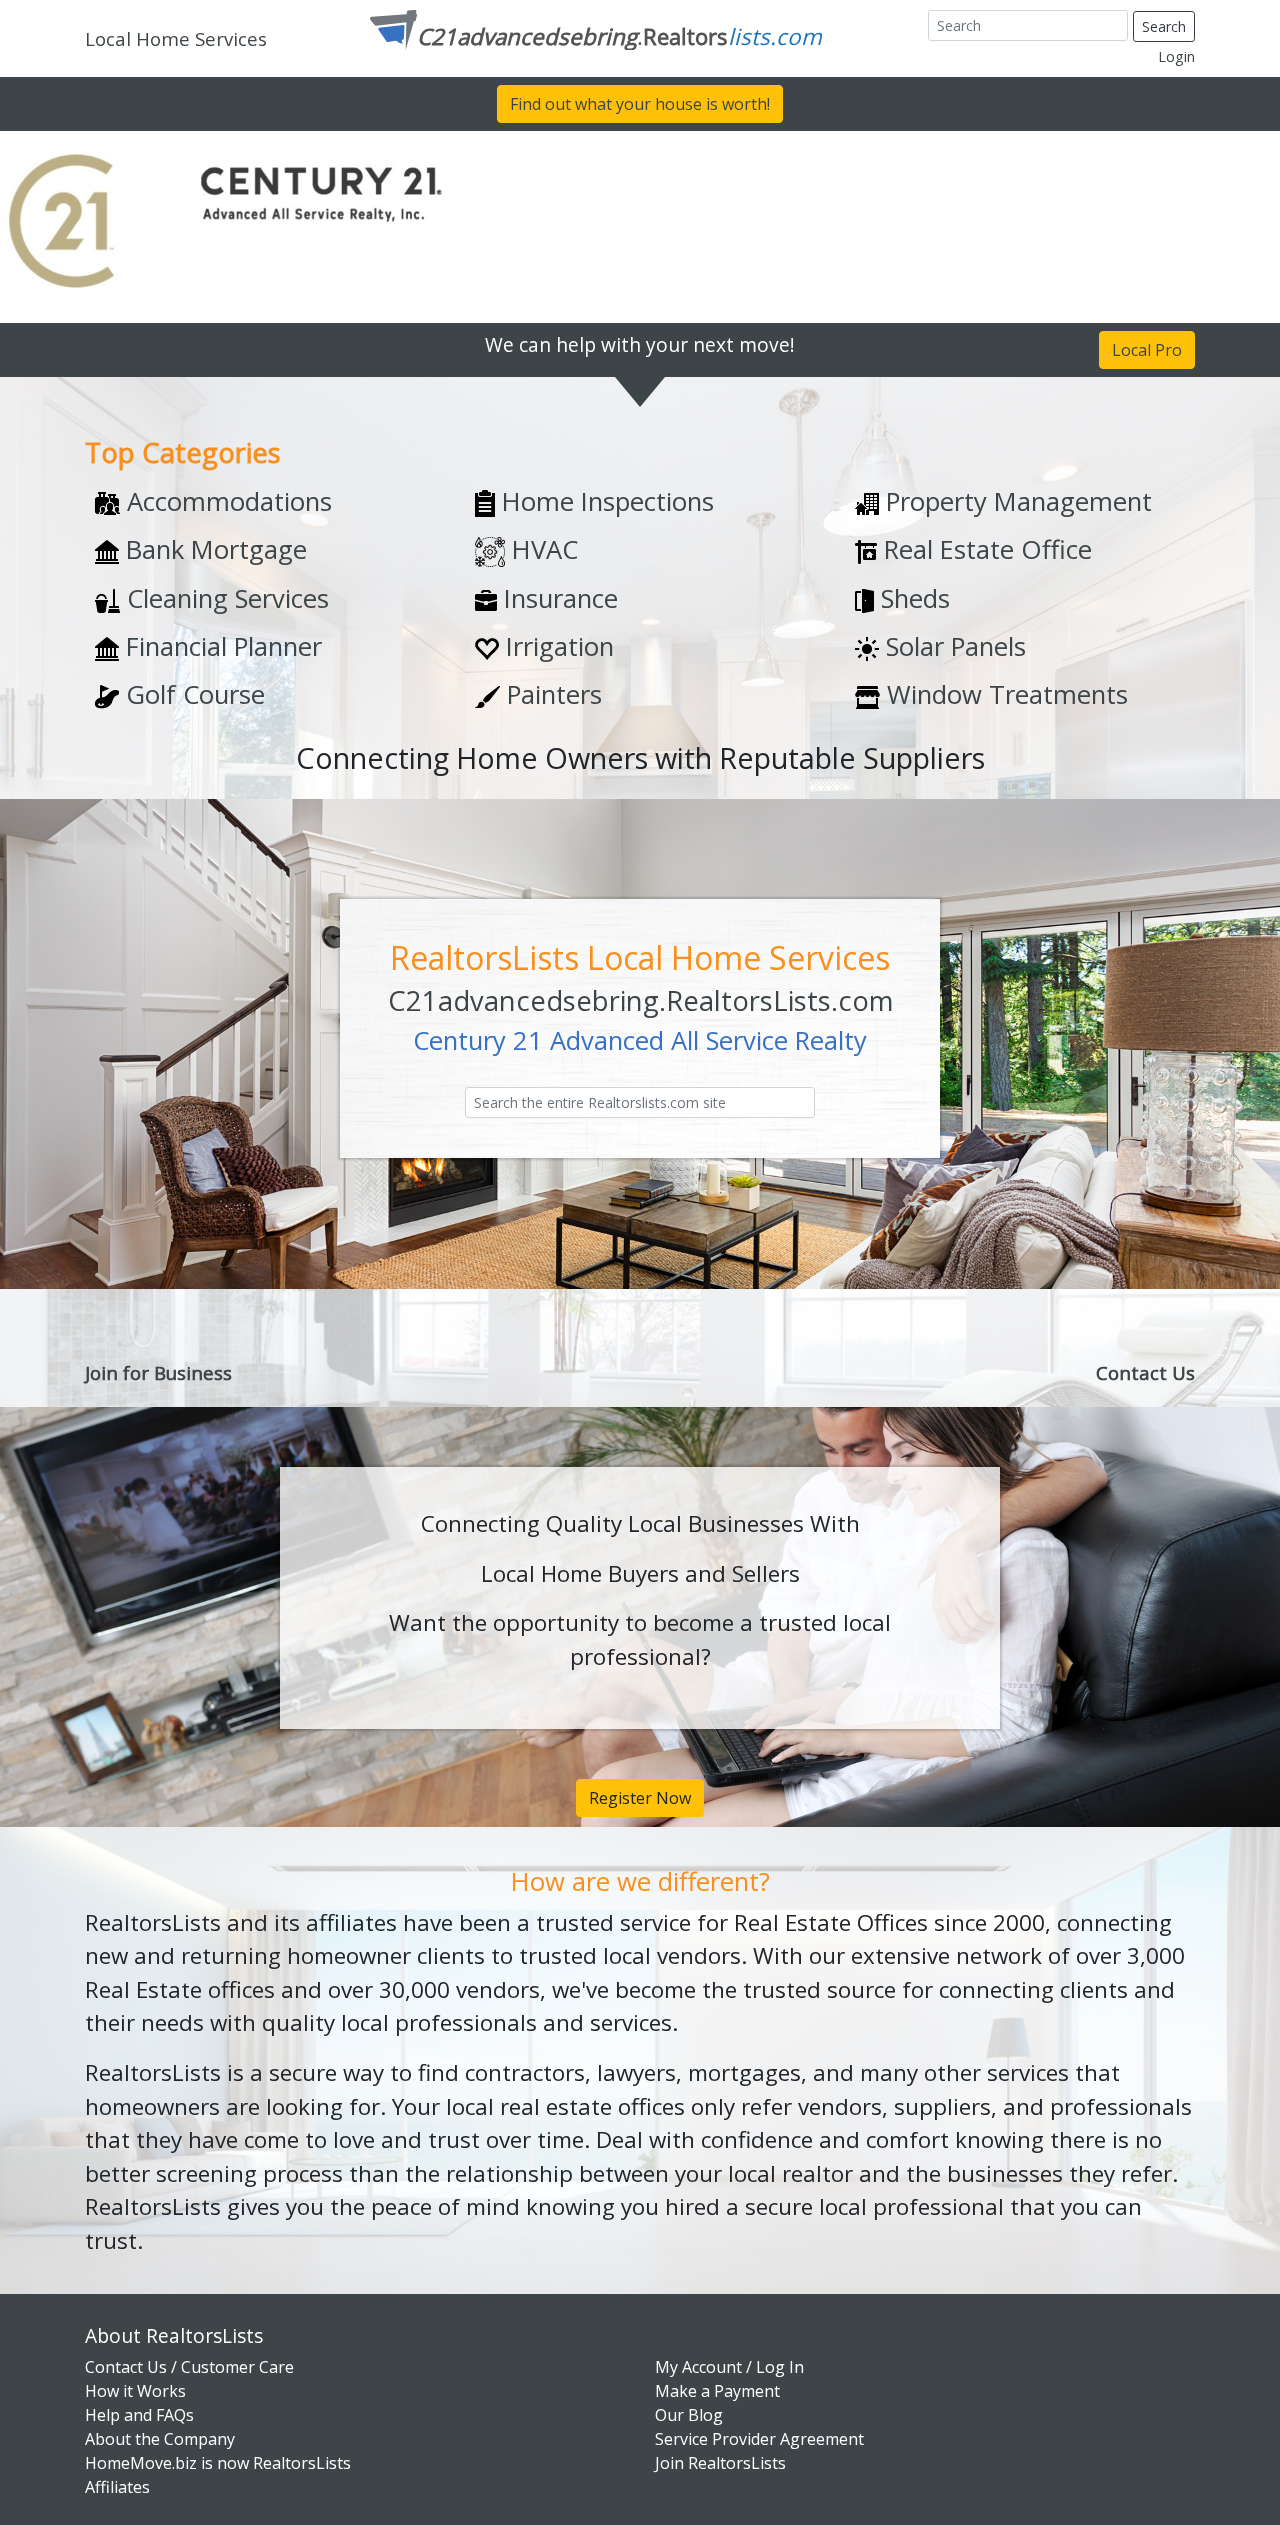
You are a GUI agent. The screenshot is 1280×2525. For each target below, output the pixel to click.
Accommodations (226, 501)
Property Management (1015, 501)
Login (1176, 56)
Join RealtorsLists (720, 2463)
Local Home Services (176, 38)
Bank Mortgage (213, 549)
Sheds (912, 598)
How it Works (135, 2391)
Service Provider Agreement (759, 2439)
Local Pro (1147, 350)
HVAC (541, 549)
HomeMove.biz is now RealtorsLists (218, 2463)
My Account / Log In (729, 2367)
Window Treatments (1004, 694)
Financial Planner (220, 646)
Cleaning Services (224, 598)
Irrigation (556, 646)
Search (1164, 26)
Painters (551, 694)
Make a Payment (717, 2391)
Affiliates (117, 2487)
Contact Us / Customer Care (189, 2367)
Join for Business (158, 1372)
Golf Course (192, 694)
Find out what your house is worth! (640, 104)
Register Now (640, 1798)
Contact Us (1145, 1372)
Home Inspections (604, 501)
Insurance (557, 598)
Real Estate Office (984, 549)
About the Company (160, 2439)
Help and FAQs (139, 2415)
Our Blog (689, 2415)
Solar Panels (952, 646)
